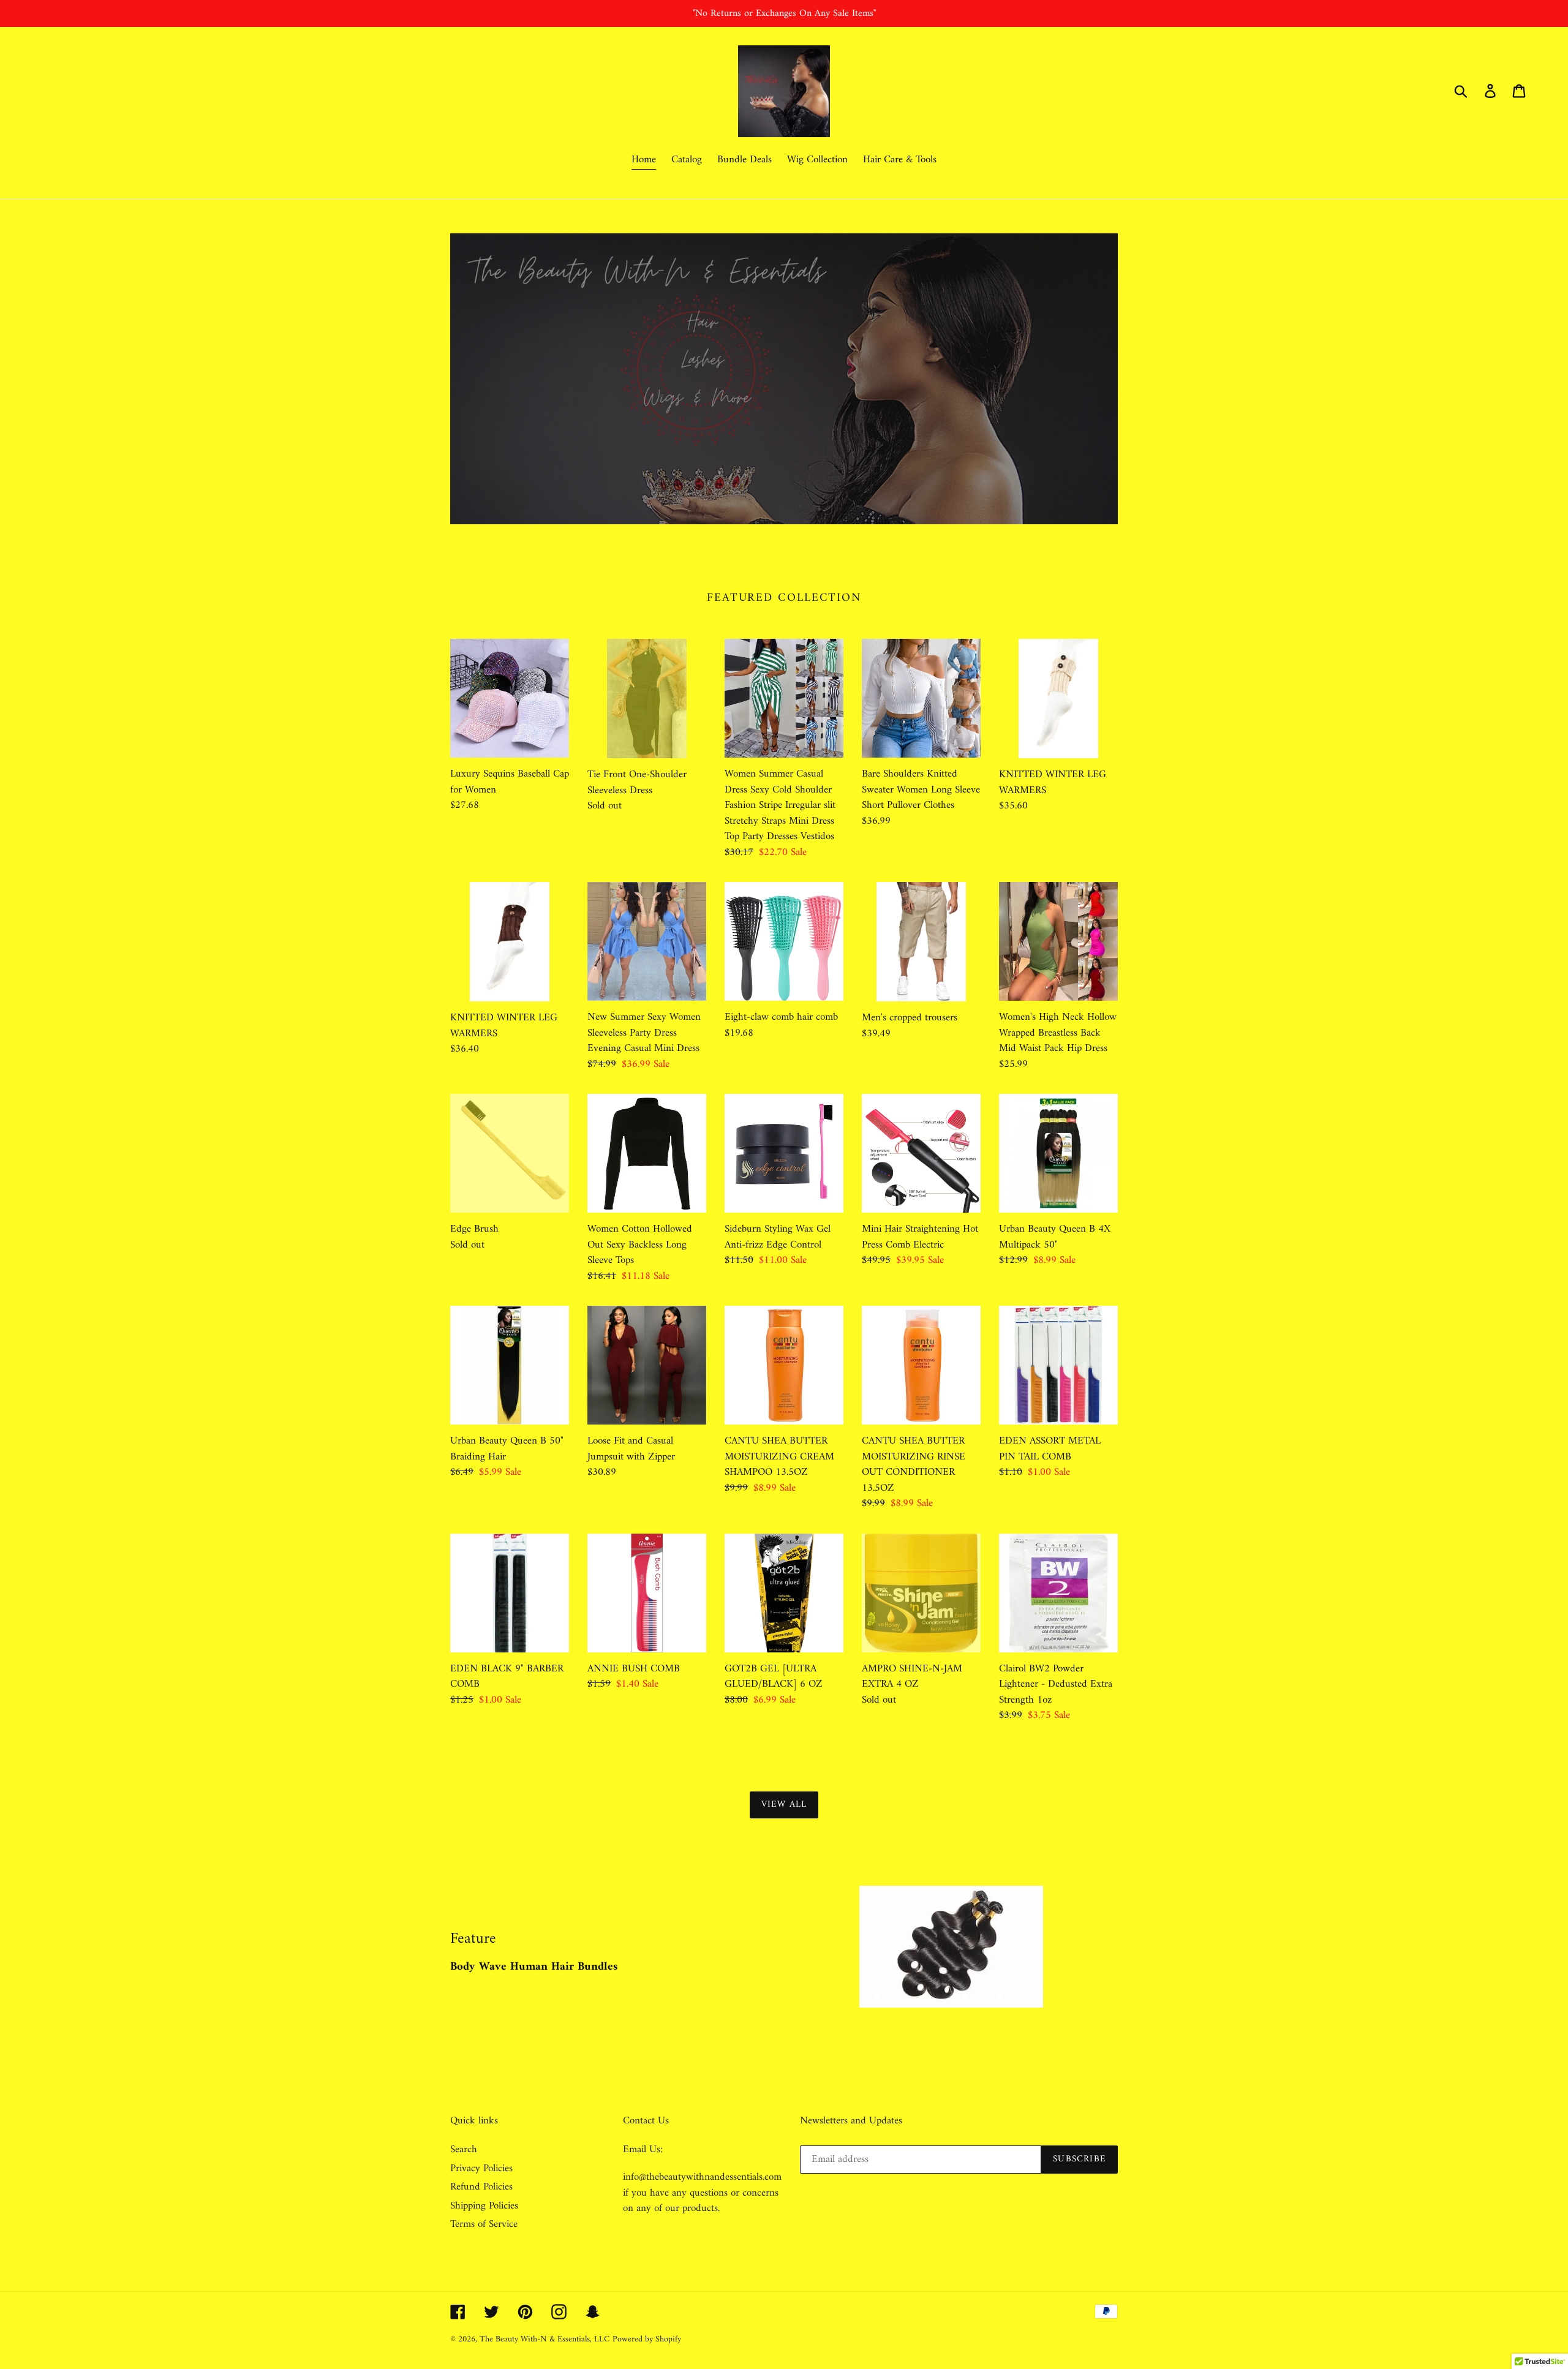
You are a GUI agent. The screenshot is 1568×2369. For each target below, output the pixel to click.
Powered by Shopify (647, 2339)
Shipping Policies (484, 2206)
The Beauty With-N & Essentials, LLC (545, 2339)
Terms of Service (484, 2224)
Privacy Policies (481, 2169)
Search (464, 2150)
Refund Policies (481, 2187)
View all (784, 1805)
